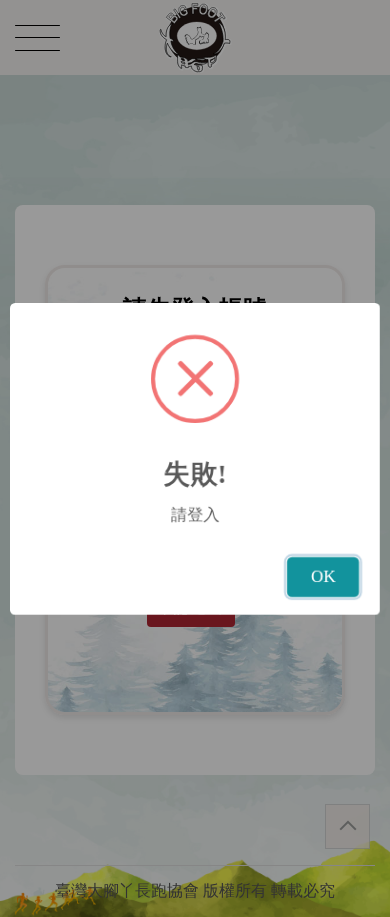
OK (323, 576)
